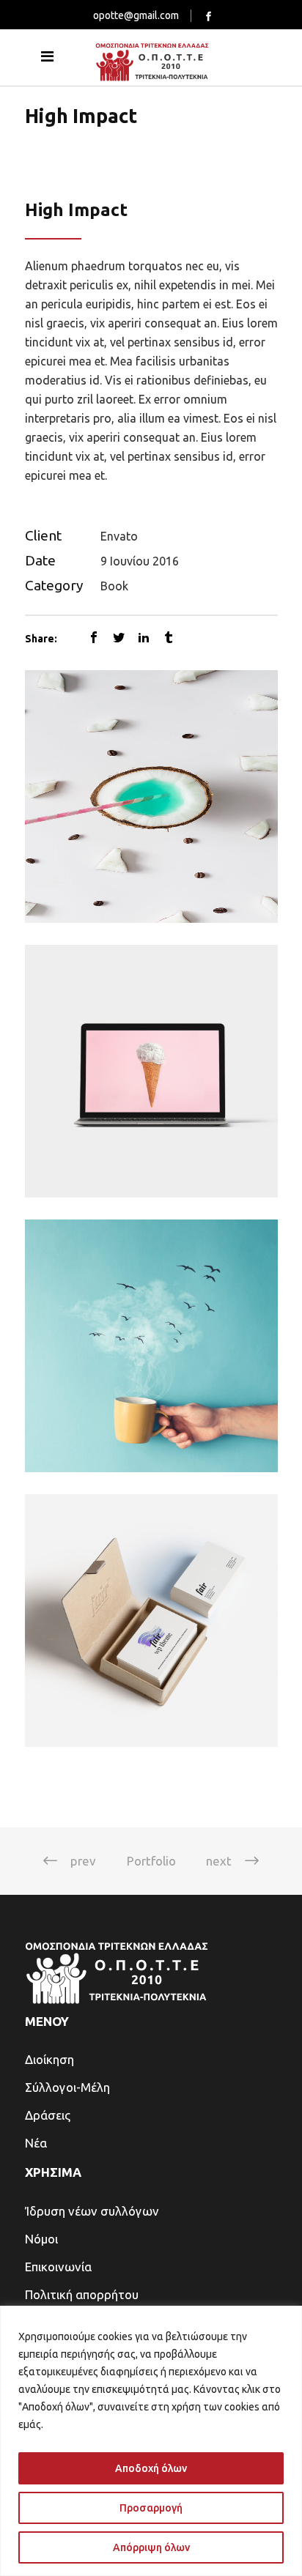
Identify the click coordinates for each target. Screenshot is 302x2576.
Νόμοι (41, 2239)
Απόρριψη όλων (151, 2547)
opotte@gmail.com (136, 15)
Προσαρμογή (151, 2508)
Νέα (36, 2143)
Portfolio (151, 1861)
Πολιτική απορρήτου (82, 2294)
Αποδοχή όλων (151, 2468)
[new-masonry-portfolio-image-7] (151, 1621)
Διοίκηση (49, 2059)
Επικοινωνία (58, 2267)
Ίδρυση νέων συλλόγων (92, 2211)
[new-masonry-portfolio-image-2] (151, 1071)
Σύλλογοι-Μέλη (67, 2087)
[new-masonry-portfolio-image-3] (151, 797)
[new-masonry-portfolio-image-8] (151, 1346)
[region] (151, 2441)
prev (83, 1861)
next (219, 1861)
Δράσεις (48, 2115)
